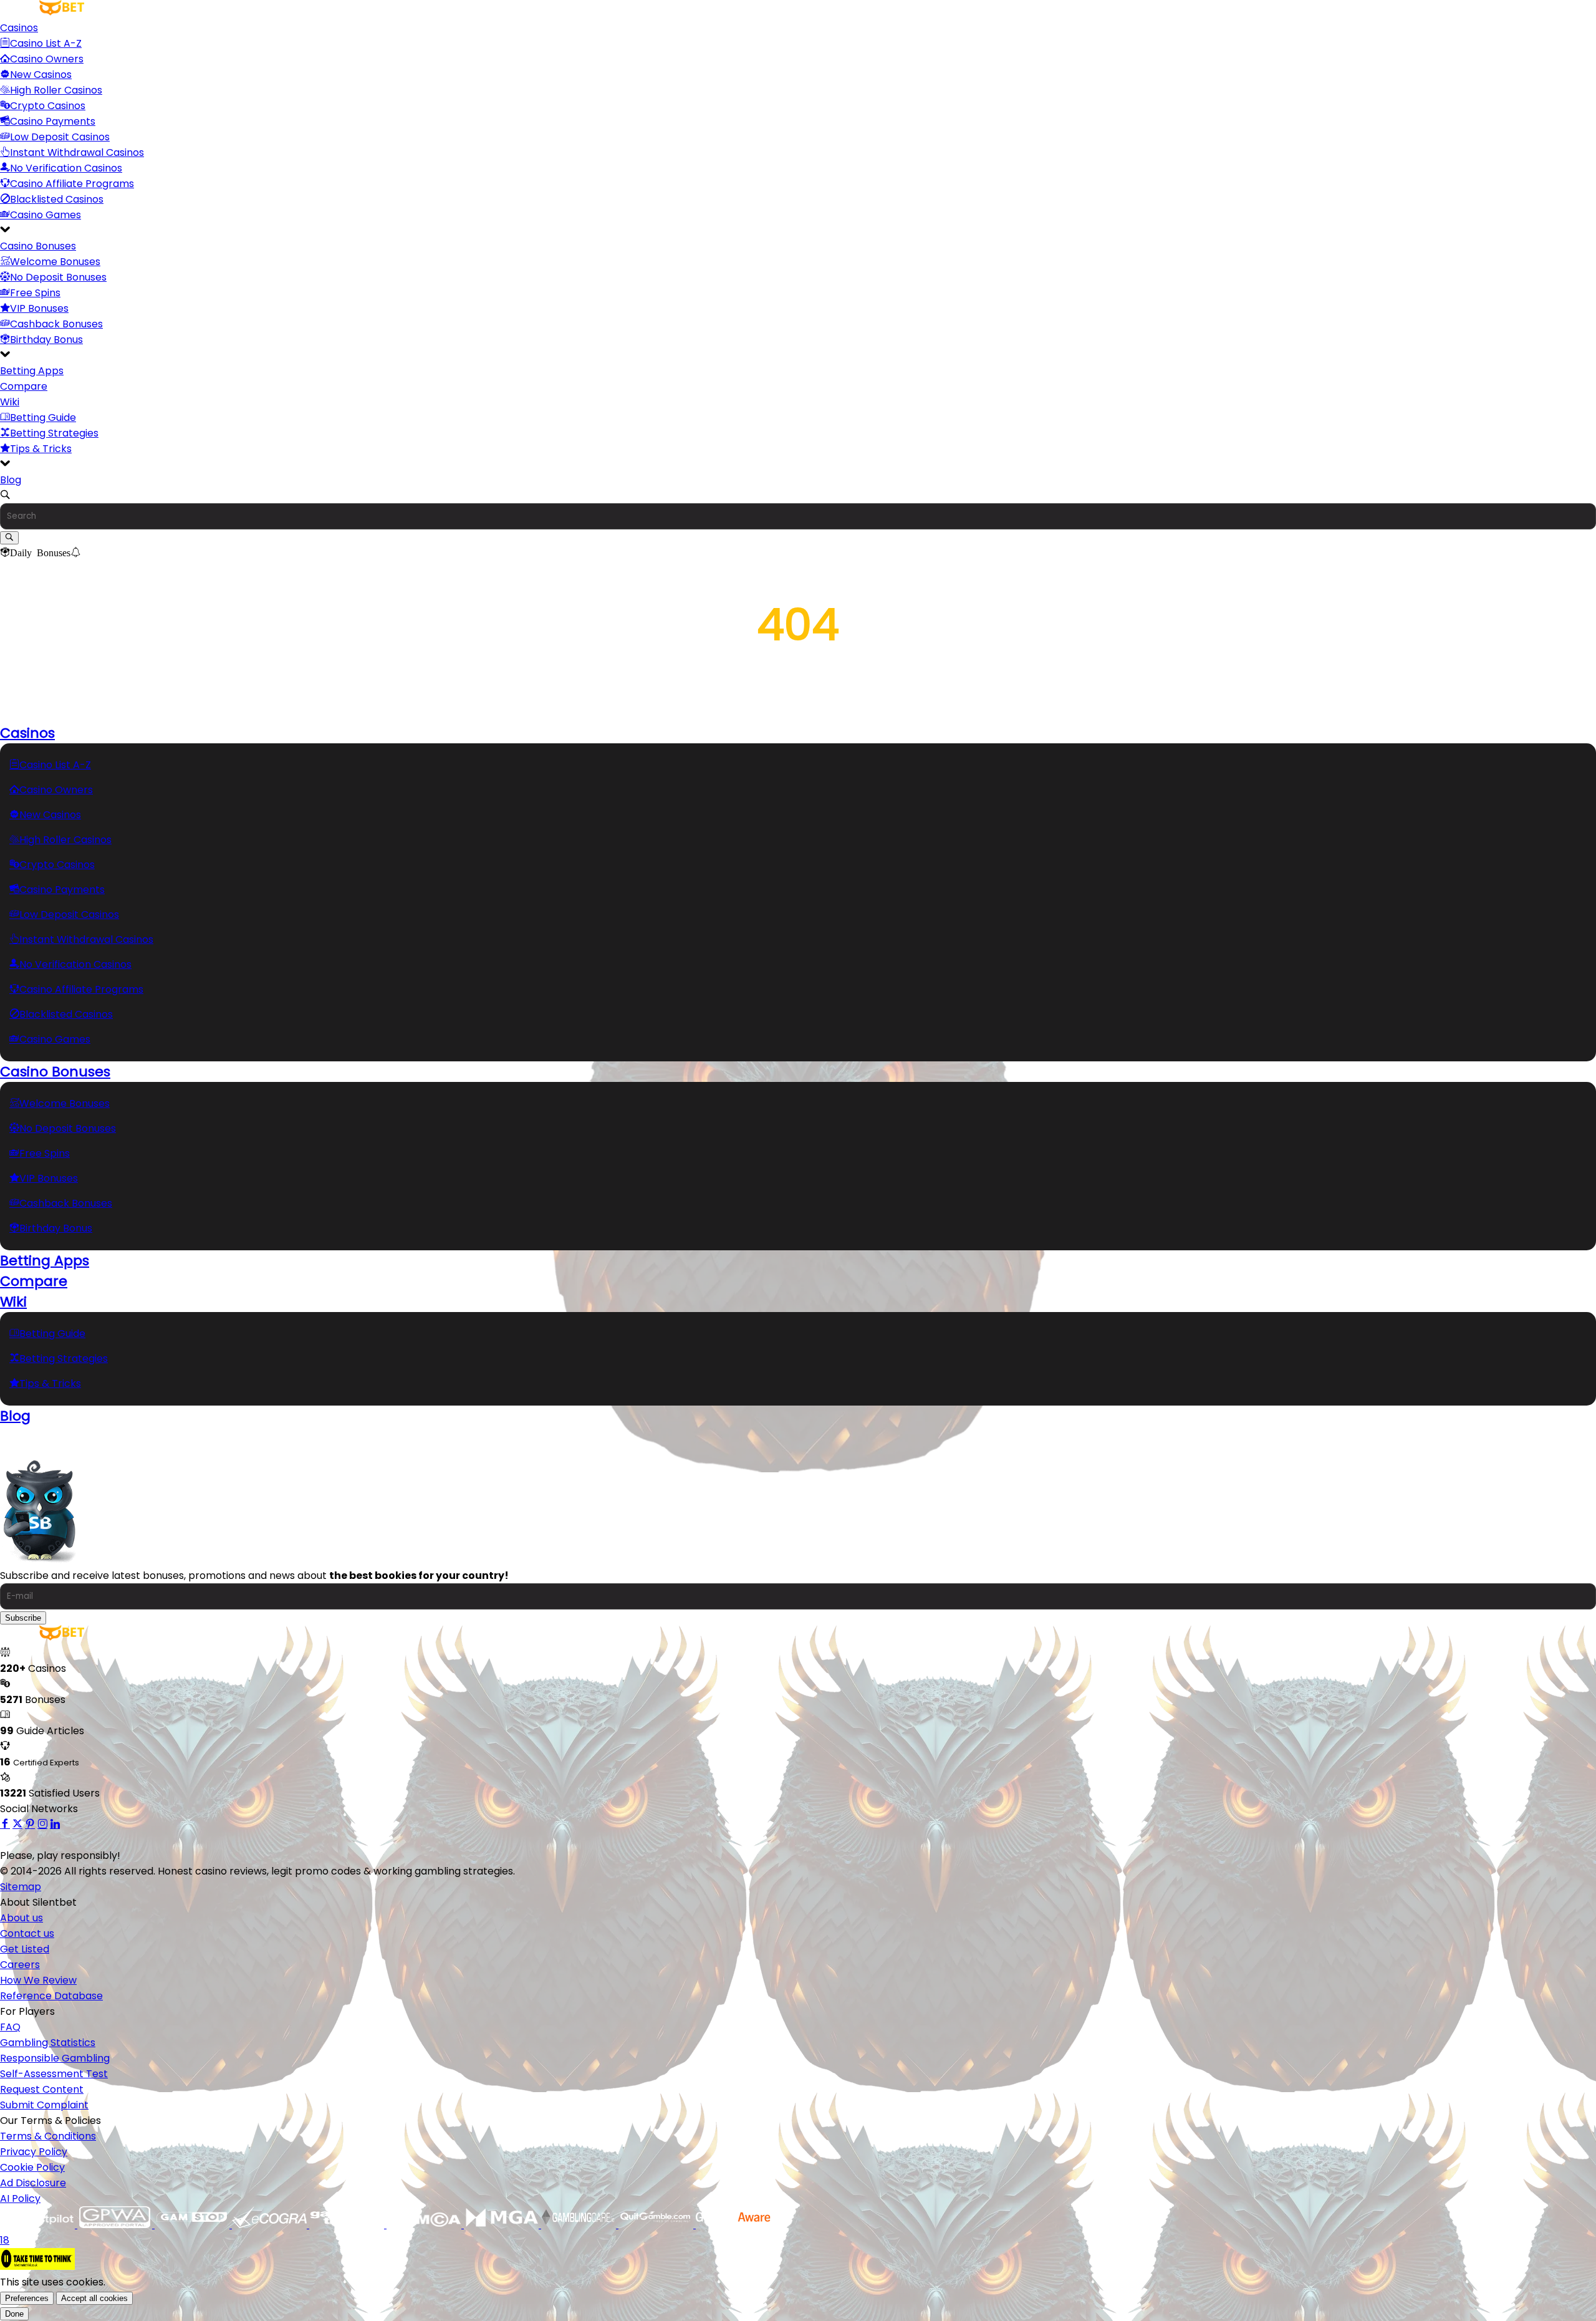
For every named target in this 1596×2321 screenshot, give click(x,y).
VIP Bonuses (39, 308)
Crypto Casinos (48, 106)
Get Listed (25, 1949)
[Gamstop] (193, 2225)
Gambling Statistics (48, 2043)
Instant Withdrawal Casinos (77, 152)
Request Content (42, 2089)
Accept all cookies (94, 2298)
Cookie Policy (32, 2167)
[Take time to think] (37, 2266)
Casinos (19, 28)
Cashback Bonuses (56, 324)
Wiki (10, 402)
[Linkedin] (55, 1824)
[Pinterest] (30, 1824)
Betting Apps (32, 371)
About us (22, 1918)
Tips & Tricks (41, 449)
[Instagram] (42, 1824)
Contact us (27, 1933)
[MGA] (502, 2225)
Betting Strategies (54, 433)
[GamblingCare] (580, 2225)
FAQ (10, 2027)
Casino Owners (47, 59)
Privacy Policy (34, 2152)
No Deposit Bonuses (58, 277)
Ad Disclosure (33, 2183)
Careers (20, 1965)
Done (14, 2314)
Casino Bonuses (38, 246)
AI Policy (20, 2198)
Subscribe (23, 1618)
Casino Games (46, 215)
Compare (24, 386)
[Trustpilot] (39, 2225)
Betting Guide (43, 417)
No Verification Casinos (66, 168)
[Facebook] (5, 1824)
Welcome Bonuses (55, 262)
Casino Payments (53, 121)
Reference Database (51, 1996)
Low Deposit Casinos (60, 137)
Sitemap (21, 1887)
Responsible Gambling (55, 2058)
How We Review (38, 1980)
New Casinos (41, 75)
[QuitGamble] (657, 2225)
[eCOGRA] (271, 2225)
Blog (11, 480)
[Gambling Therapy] (348, 2225)
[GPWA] (116, 2225)
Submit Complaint (44, 2105)
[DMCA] (425, 2225)
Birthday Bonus (46, 340)
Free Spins (35, 293)
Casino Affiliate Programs (72, 184)
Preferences (27, 2298)
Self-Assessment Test (54, 2074)
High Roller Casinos (56, 90)
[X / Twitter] (17, 1824)
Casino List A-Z (46, 43)
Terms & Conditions (48, 2136)
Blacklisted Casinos (57, 199)
